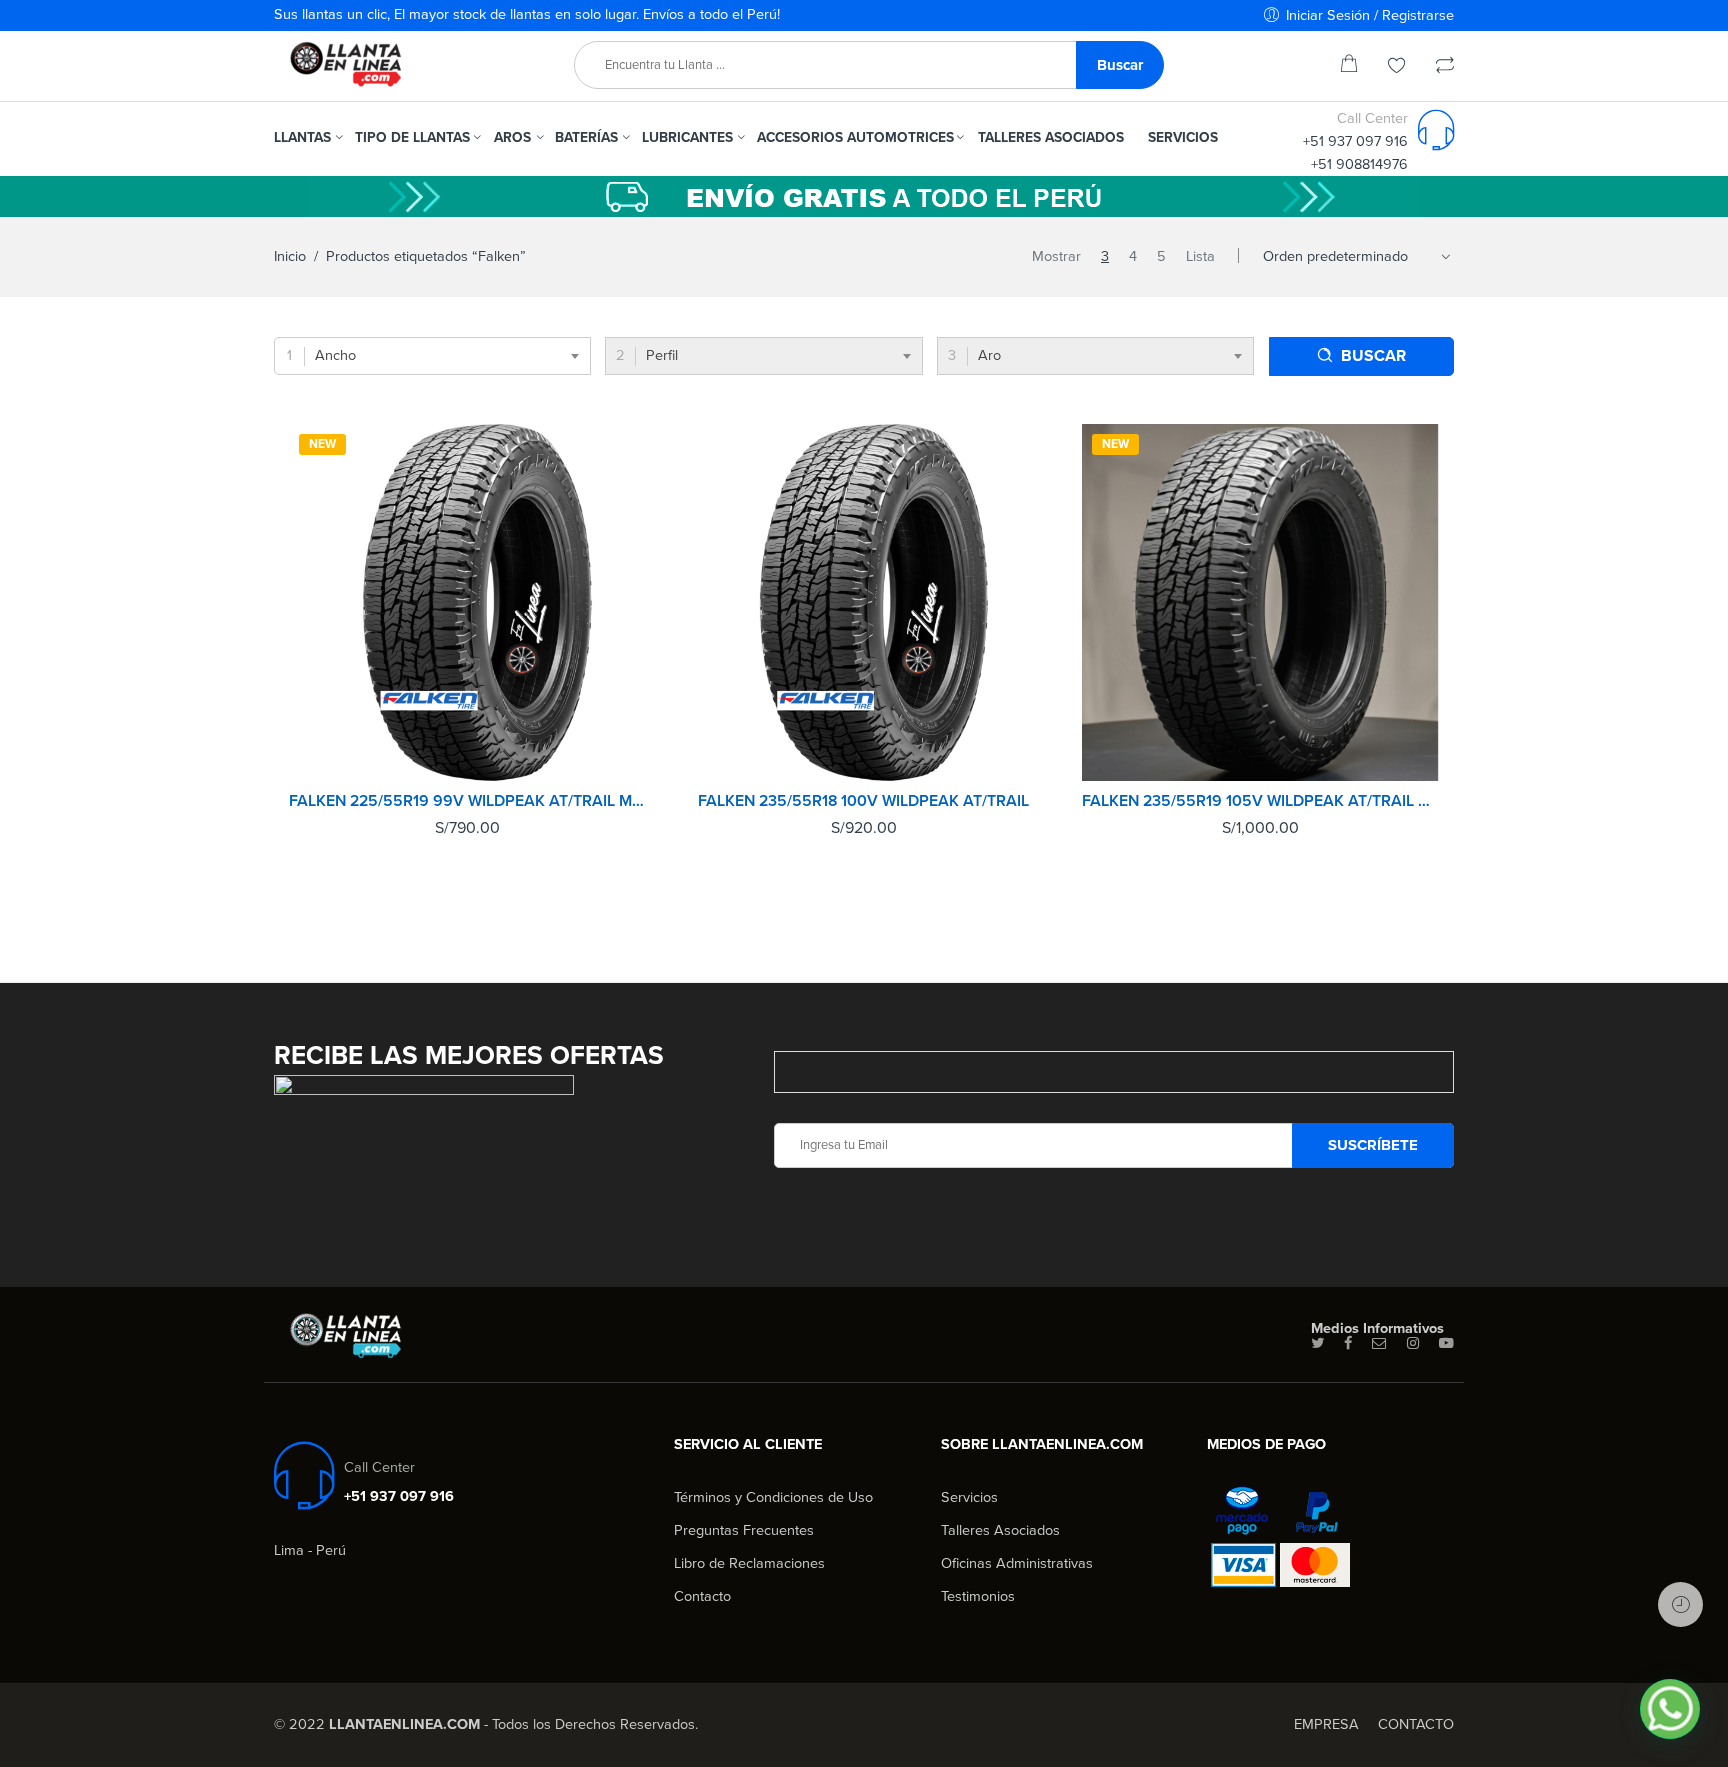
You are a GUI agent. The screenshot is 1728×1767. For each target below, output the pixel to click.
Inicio (290, 256)
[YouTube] (1446, 1344)
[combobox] (432, 356)
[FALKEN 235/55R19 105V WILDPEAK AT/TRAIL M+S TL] (1260, 602)
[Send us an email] (1379, 1344)
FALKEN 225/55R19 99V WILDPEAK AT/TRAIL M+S (467, 801)
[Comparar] (1445, 67)
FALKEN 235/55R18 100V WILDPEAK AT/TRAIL (863, 801)
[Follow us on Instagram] (1413, 1344)
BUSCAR (1373, 356)
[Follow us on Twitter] (1317, 1344)
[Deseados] (1397, 67)
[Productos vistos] (1680, 1604)
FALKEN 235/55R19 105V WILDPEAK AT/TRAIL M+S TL (1260, 801)
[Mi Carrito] (1349, 67)
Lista (1200, 256)
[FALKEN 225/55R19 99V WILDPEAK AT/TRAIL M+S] (467, 602)
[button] (1670, 1709)
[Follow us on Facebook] (1348, 1344)
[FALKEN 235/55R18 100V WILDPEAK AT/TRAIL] (864, 602)
